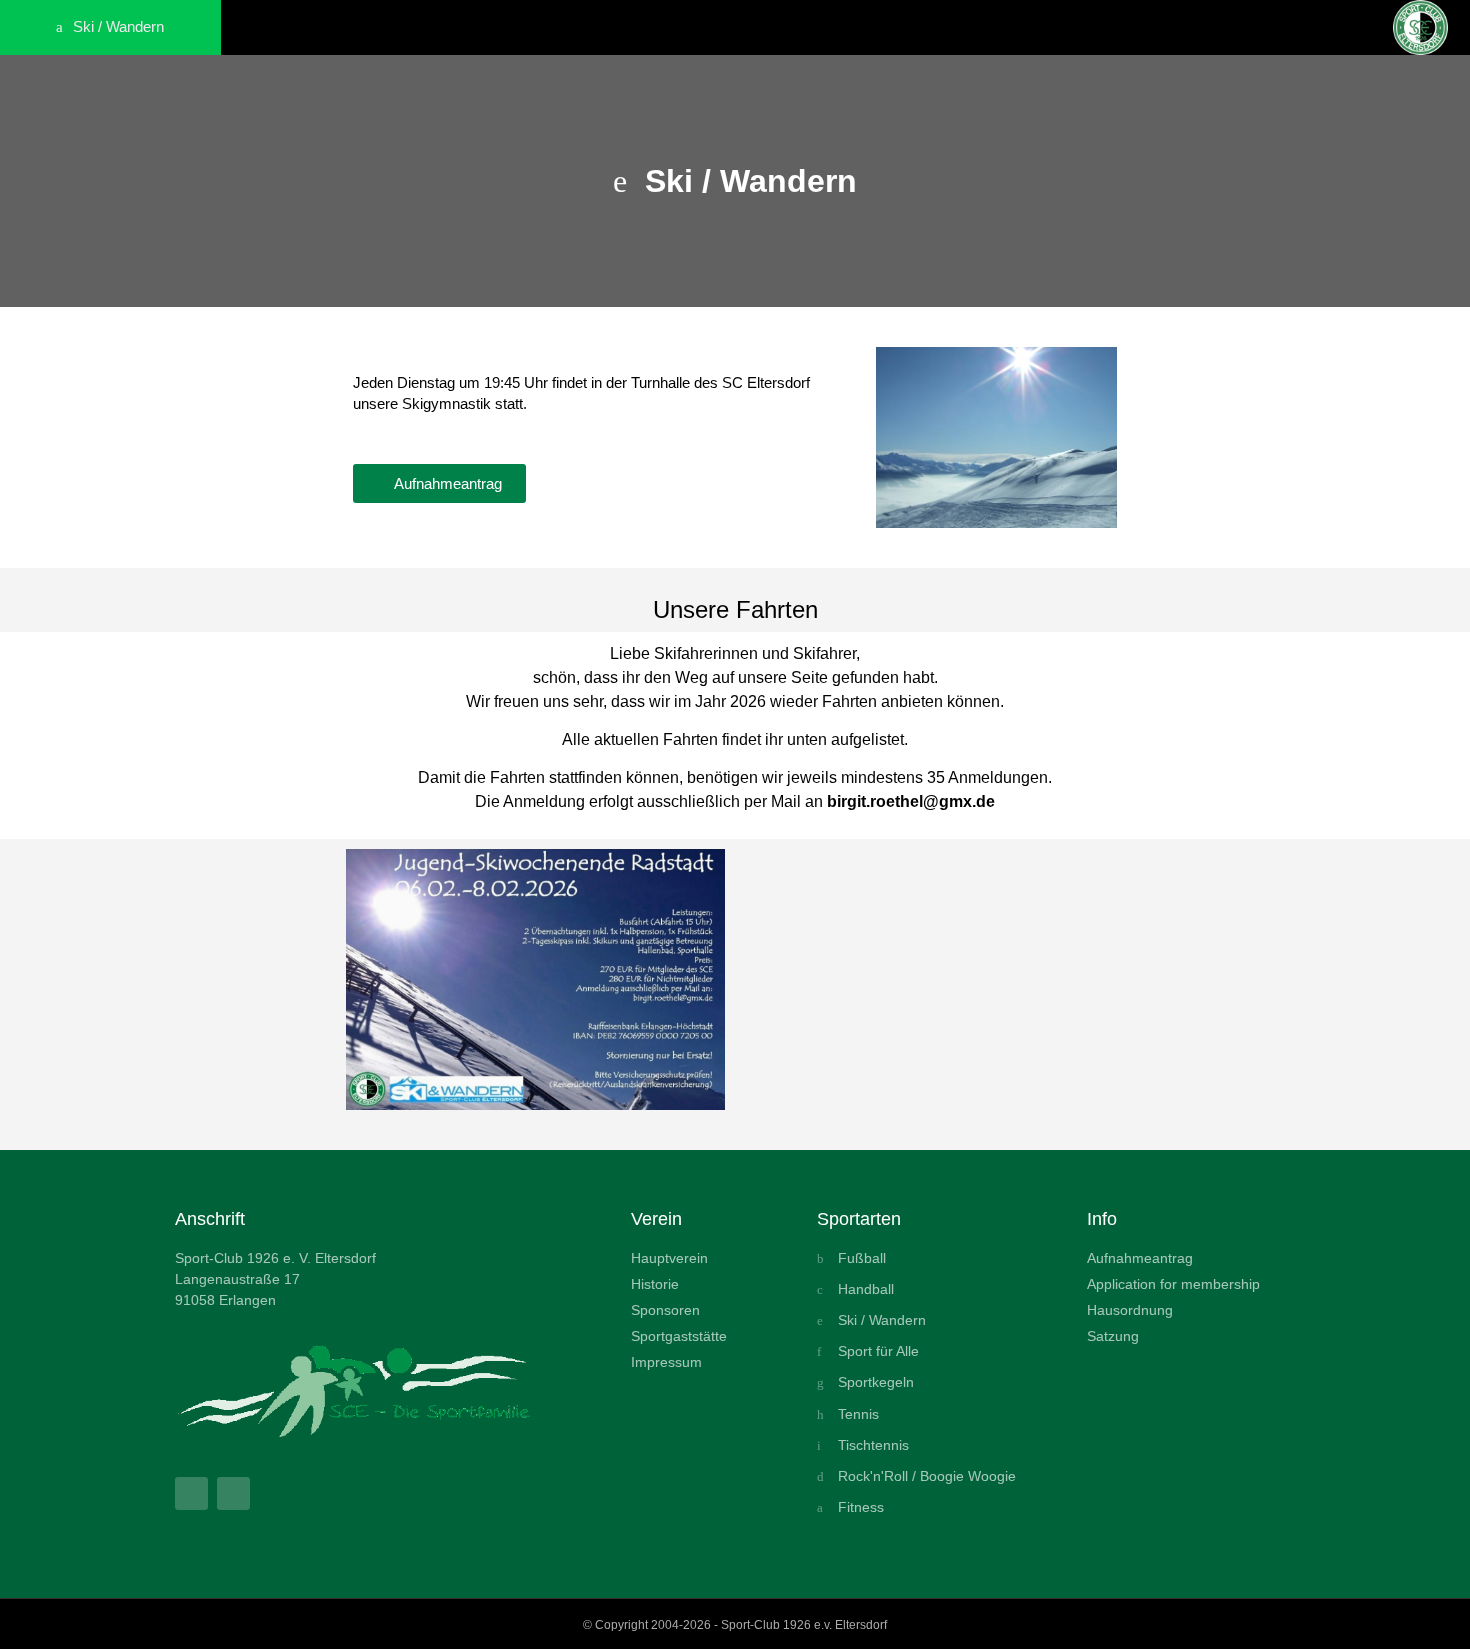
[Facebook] (191, 1493)
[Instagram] (233, 1493)
